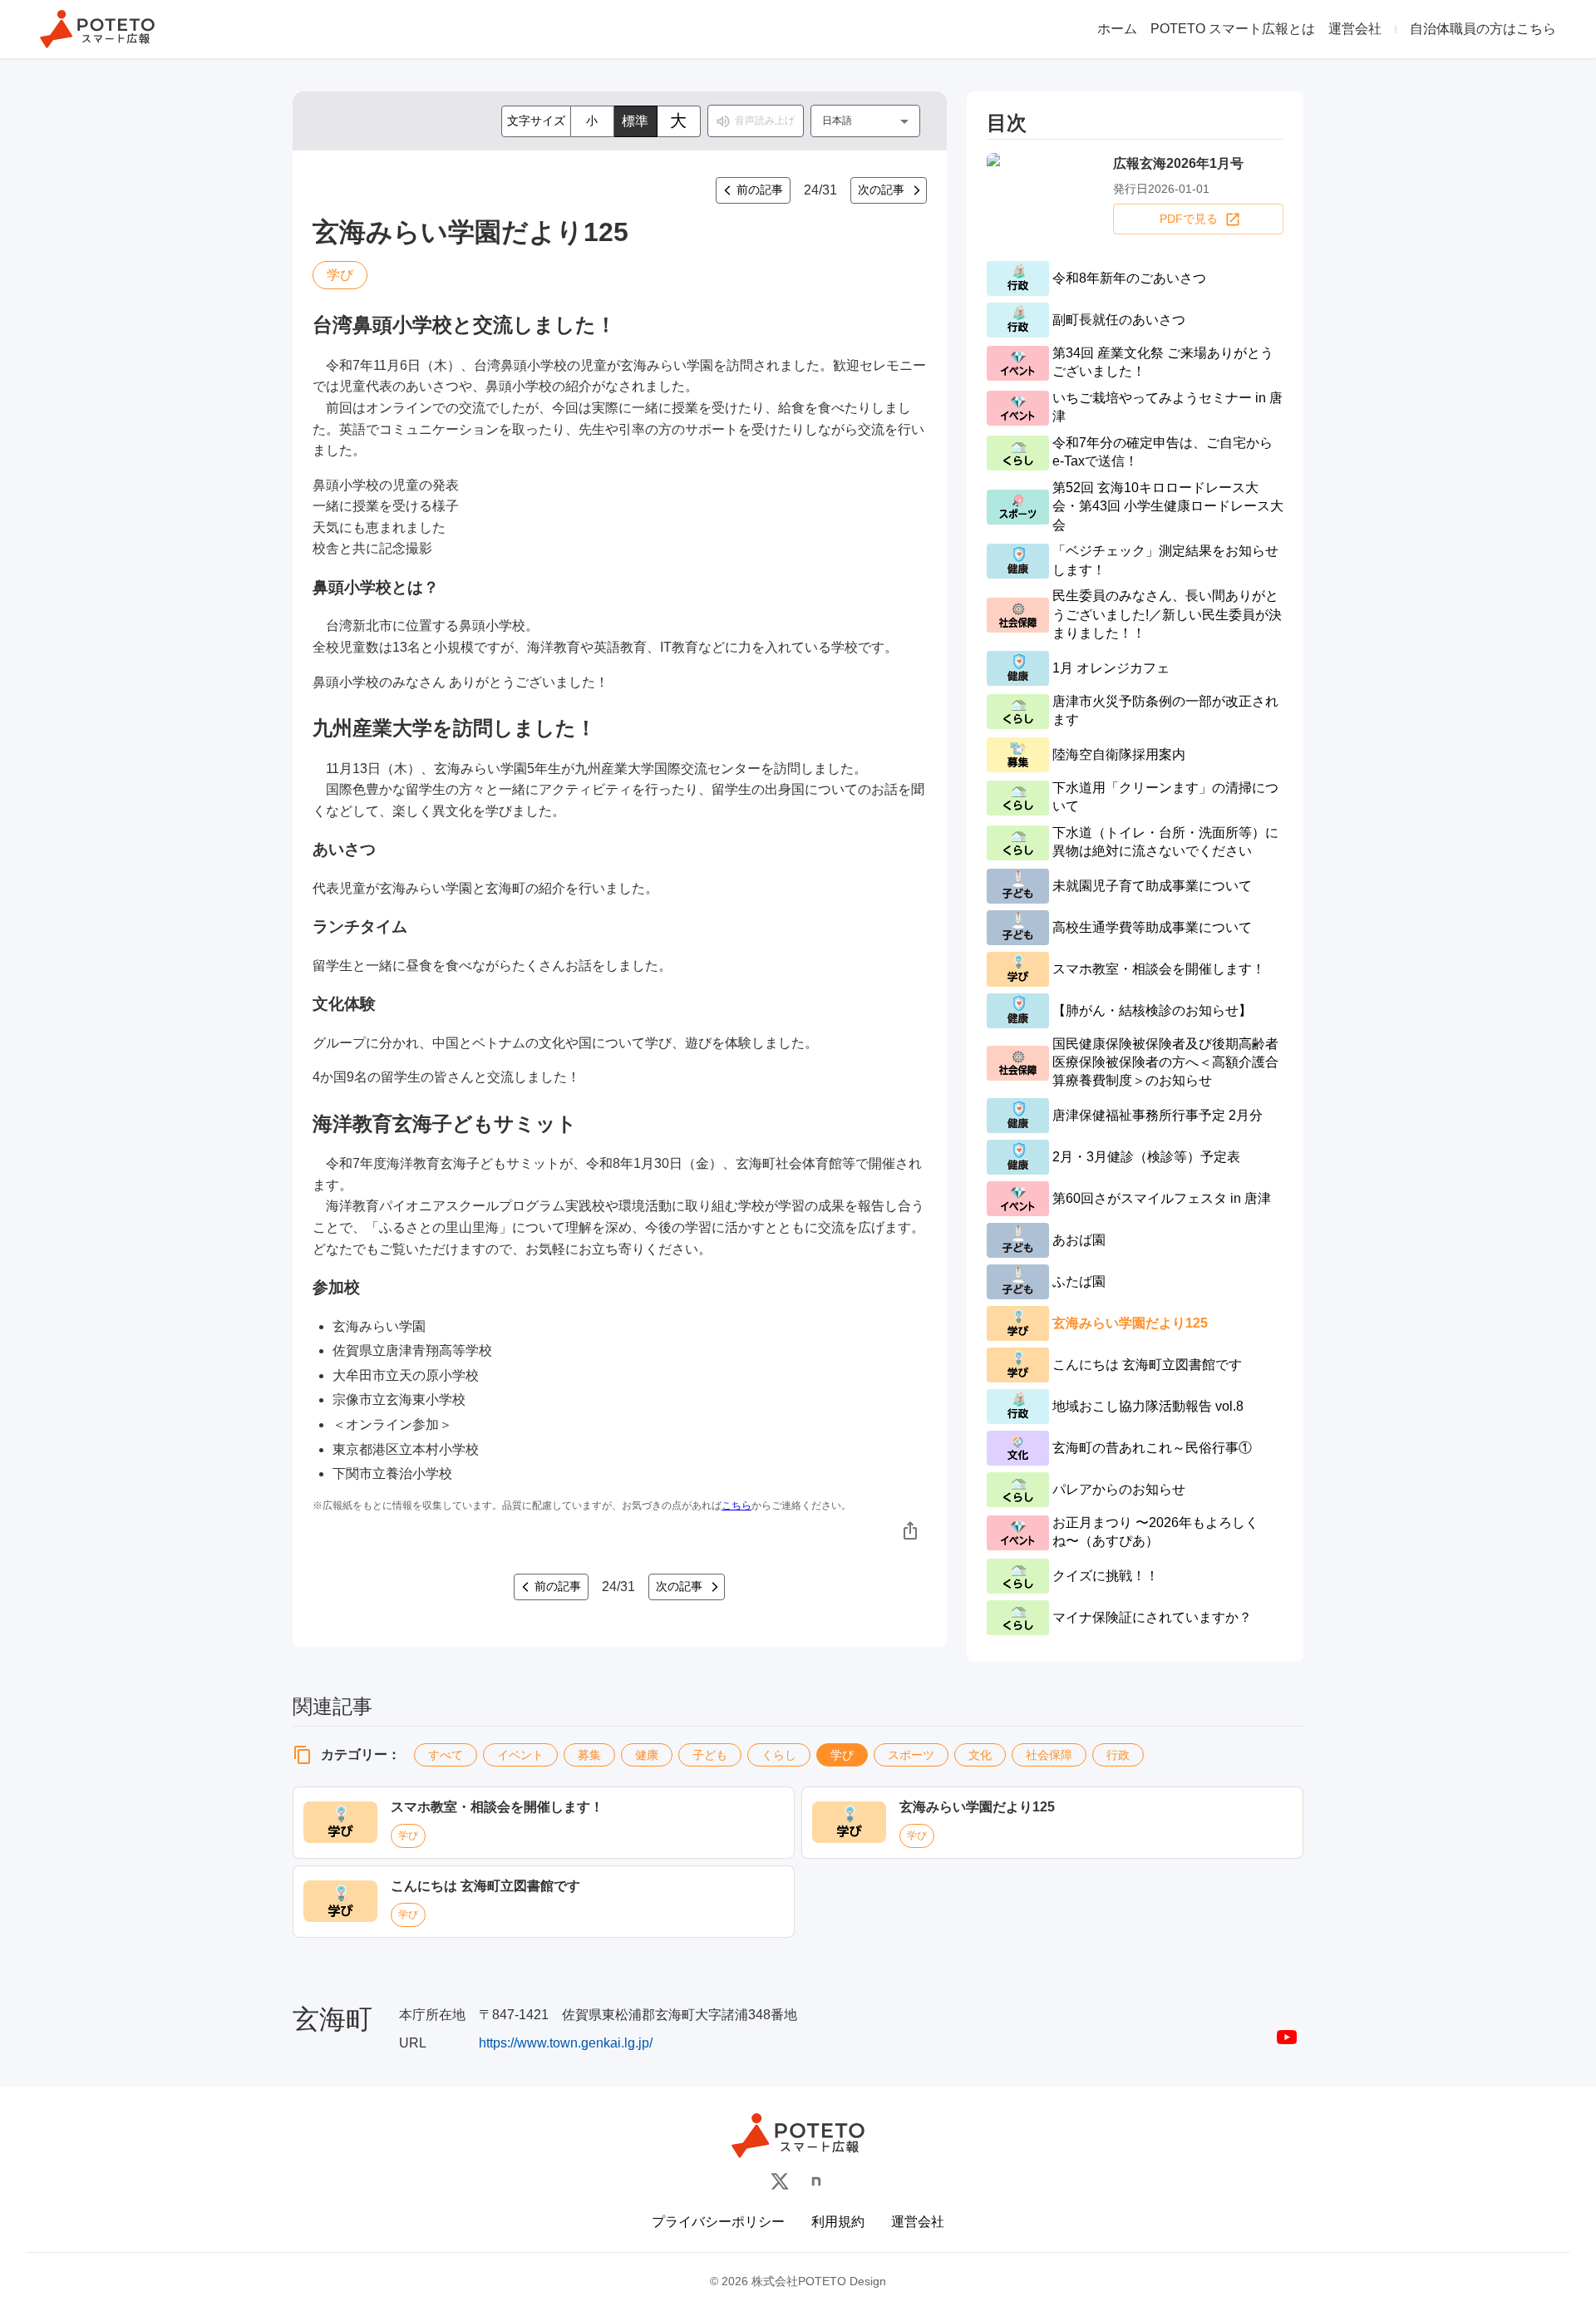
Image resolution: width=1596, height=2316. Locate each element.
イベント (520, 1755)
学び (842, 1755)
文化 (980, 1755)
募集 (589, 1755)
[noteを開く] (816, 2181)
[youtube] (1287, 2037)
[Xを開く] (780, 2181)
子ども (710, 1755)
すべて (446, 1755)
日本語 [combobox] (837, 121)
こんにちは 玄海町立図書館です (485, 1886)
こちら (736, 1505)
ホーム (1117, 29)
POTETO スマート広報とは (1233, 29)
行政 (1118, 1755)
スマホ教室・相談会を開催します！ (497, 1807)
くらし (779, 1755)
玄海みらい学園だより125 (977, 1807)
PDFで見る (1189, 219)
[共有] (910, 1530)
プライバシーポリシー (718, 2222)
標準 (635, 121)
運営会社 (1355, 29)
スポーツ (911, 1755)
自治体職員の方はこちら (1483, 29)
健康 (647, 1755)
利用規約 (838, 2222)
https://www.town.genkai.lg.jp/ (566, 2043)
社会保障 (1049, 1755)
